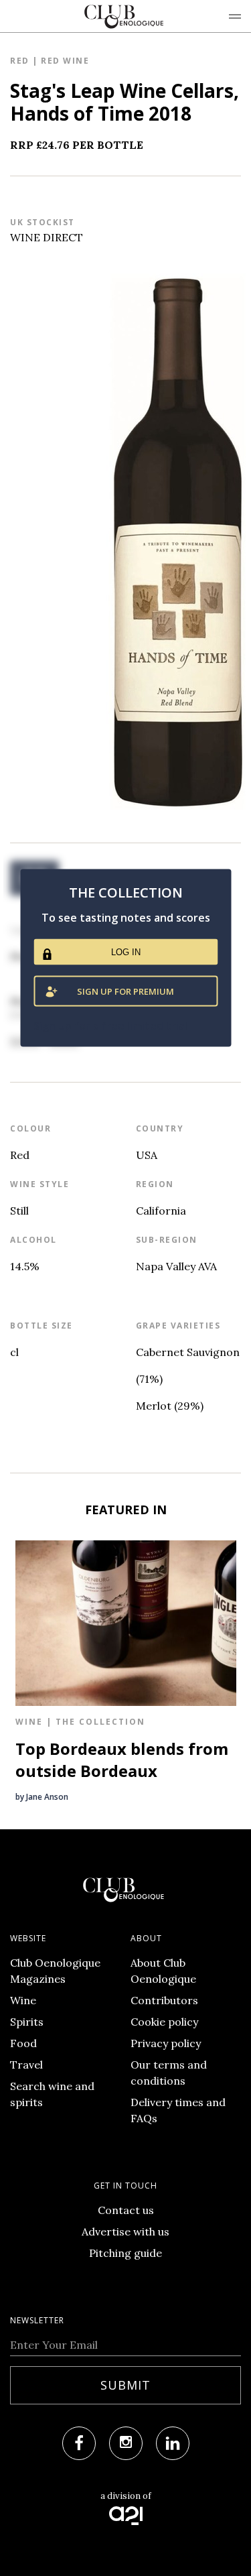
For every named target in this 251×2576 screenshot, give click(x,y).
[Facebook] (79, 2443)
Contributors (164, 2000)
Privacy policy (166, 2043)
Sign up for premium (125, 991)
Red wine (65, 61)
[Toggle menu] (235, 16)
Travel (26, 2065)
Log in (126, 952)
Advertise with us (125, 2231)
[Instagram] (126, 2443)
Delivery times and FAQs (178, 2110)
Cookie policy (164, 2022)
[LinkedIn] (173, 2443)
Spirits (27, 2022)
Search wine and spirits (52, 2094)
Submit (125, 2385)
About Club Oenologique (163, 1971)
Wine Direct (47, 237)
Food (23, 2043)
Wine (23, 2000)
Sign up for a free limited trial (110, 1025)
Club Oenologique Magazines (55, 1971)
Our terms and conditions (169, 2073)
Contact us (126, 2210)
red (20, 61)
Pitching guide (125, 2253)
